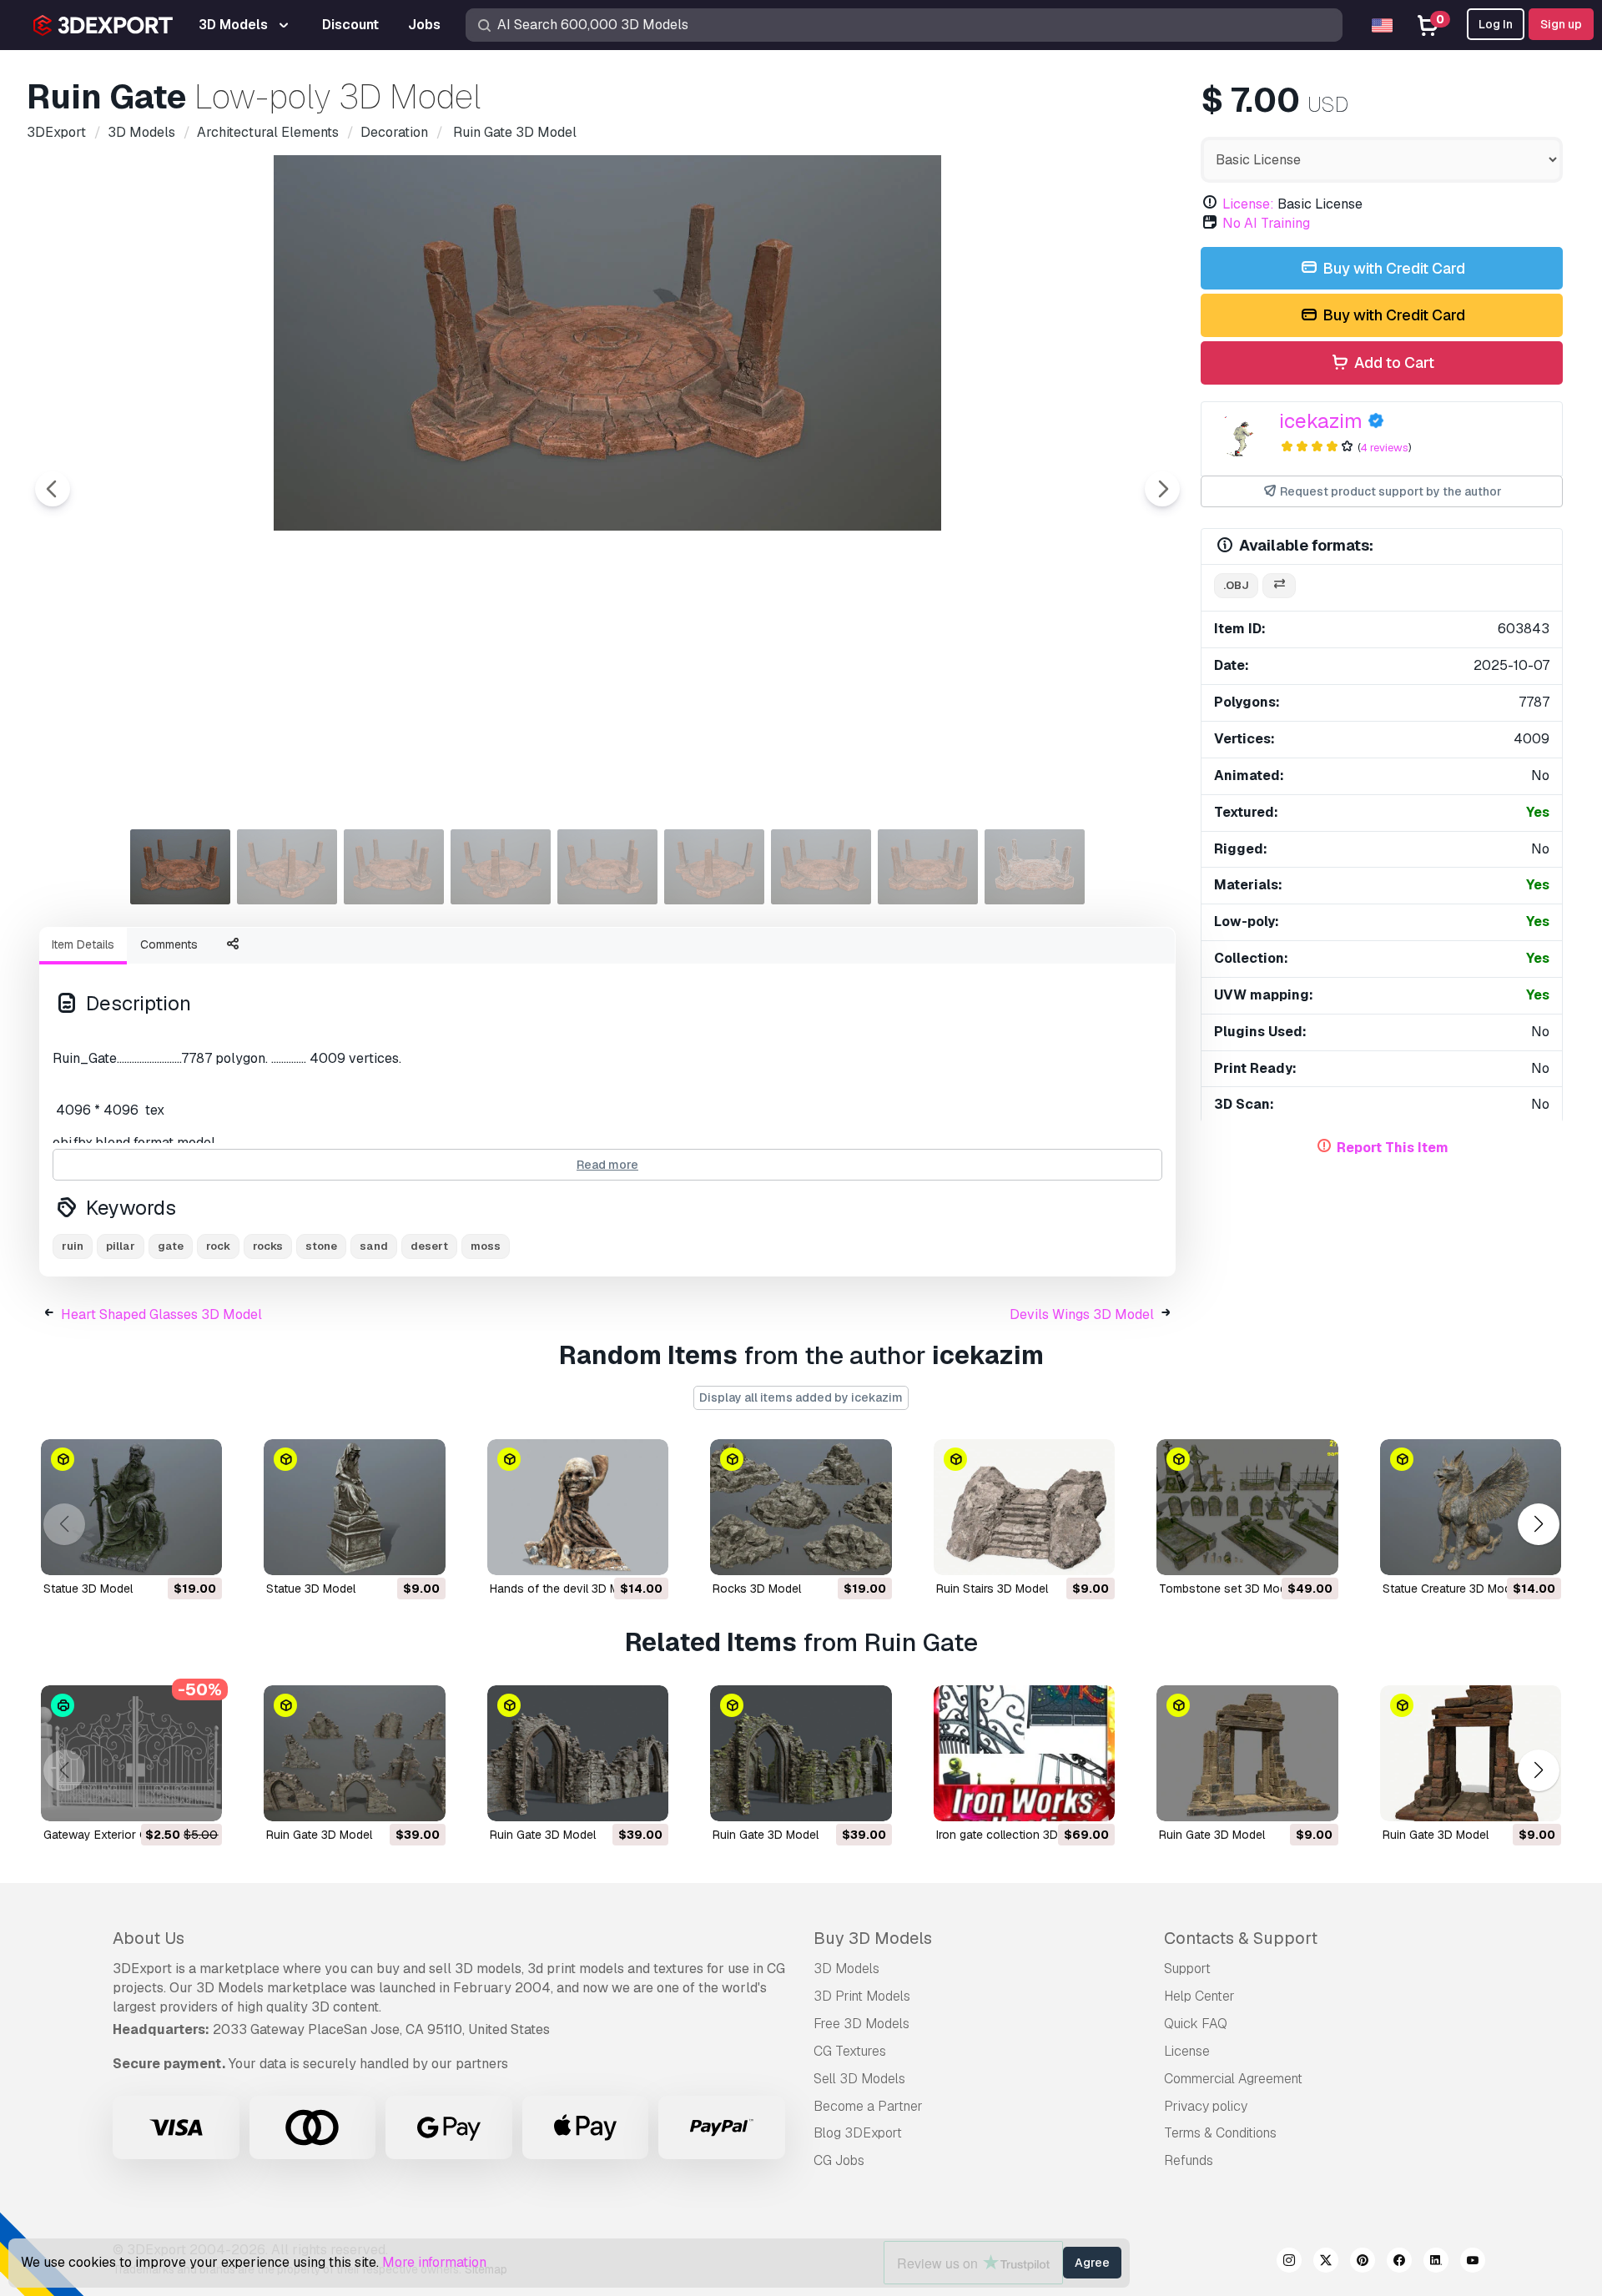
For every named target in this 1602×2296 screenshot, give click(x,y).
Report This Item (1393, 1148)
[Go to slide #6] (714, 867)
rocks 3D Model (757, 1589)
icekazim (1321, 421)
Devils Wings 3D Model (1082, 1314)
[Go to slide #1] (180, 867)
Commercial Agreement (1233, 2079)
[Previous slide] (53, 489)
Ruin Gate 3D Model (319, 1835)
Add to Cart (1393, 363)
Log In (1496, 24)
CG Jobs (839, 2160)
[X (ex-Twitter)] (1326, 2263)
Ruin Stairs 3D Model (992, 1589)
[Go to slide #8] (928, 867)
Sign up (1561, 24)
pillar (121, 1246)
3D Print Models (862, 1996)
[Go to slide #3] (394, 867)
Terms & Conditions (1220, 2133)
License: (1248, 204)
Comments (169, 944)
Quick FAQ (1196, 2024)
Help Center (1199, 1996)
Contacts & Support (1241, 1938)
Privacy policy (1206, 2106)
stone (321, 1246)
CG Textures (850, 2051)
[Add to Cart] (164, 1552)
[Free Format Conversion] (1279, 586)
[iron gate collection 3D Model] (1024, 1753)
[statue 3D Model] (354, 1507)
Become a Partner (868, 2106)
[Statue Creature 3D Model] (1471, 1507)
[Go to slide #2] (287, 867)
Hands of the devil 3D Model (566, 1589)
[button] (1538, 1524)
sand (374, 1246)
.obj (1236, 585)
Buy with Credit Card (1392, 268)
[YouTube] (1473, 2263)
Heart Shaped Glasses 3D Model (161, 1314)
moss (486, 1246)
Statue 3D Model (88, 1589)
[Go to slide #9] (1035, 867)
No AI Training (1266, 223)
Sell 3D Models (859, 2079)
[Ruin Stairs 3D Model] (1024, 1507)
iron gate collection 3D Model (1015, 1835)
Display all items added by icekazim (801, 1397)
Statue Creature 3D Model (1451, 1589)
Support (1187, 1969)
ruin (73, 1246)
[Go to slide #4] (501, 867)
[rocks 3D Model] (801, 1507)
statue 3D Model (311, 1589)
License (1187, 2051)
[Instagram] (1289, 2263)
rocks (268, 1246)
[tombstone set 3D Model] (1247, 1507)
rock (218, 1246)
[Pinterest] (1363, 2263)
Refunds (1189, 2160)
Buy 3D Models (873, 1938)
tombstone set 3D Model (1227, 1589)
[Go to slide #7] (821, 867)
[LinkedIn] (1436, 2263)
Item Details (83, 944)
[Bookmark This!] (198, 1552)
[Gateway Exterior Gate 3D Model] (131, 1753)
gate (171, 1246)
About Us (149, 1938)
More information (434, 2262)
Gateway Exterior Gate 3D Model (131, 1835)
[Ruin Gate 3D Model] (354, 1753)
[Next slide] (1162, 489)
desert (429, 1246)
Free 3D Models (861, 2024)
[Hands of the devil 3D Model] (578, 1507)
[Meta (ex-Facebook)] (1399, 2263)
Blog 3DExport (858, 2133)
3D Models (846, 1969)
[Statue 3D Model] (131, 1507)
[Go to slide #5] (607, 867)
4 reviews (1384, 448)
